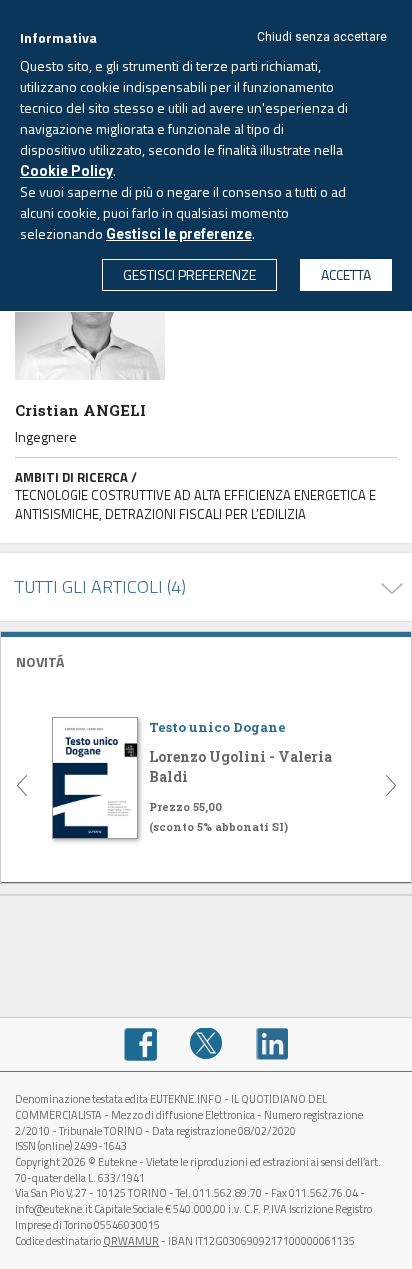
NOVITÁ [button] (40, 661)
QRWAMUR (131, 1241)
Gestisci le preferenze (179, 234)
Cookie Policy (66, 171)
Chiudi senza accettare (322, 37)
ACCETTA (346, 274)
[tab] (206, 659)
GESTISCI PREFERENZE (189, 274)
